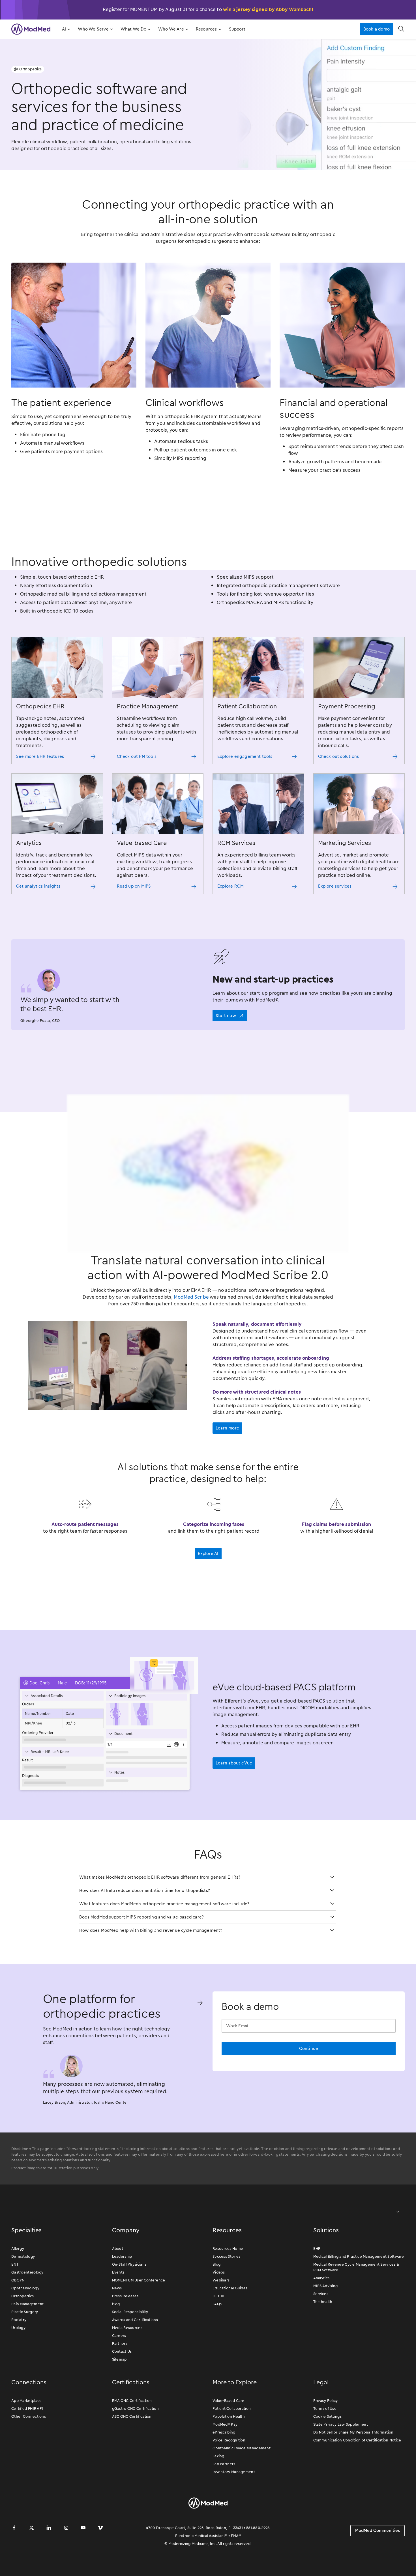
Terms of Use (325, 2446)
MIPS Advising (326, 2323)
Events (118, 2310)
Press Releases (125, 2334)
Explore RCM (230, 886)
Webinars (221, 2318)
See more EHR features (40, 756)
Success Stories (227, 2294)
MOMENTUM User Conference (139, 2318)
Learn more (227, 1466)
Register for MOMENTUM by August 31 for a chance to (208, 9)
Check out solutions (339, 756)
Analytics (321, 2316)
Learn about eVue (234, 1801)
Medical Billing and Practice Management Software (359, 2294)
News (117, 2326)
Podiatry (19, 2357)
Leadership (122, 2294)
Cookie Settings (328, 2454)
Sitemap (119, 2397)
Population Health (229, 2454)
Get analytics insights (38, 886)
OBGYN (18, 2318)
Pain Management (28, 2342)
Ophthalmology (25, 2326)
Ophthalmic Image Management (242, 2486)
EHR (317, 2286)
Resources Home (228, 2286)
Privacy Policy (326, 2438)
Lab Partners (224, 2502)
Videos (219, 2310)
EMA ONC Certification (132, 2438)
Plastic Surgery (25, 2349)
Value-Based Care (229, 2438)
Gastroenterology (27, 2310)
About (118, 2286)
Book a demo (377, 29)
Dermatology (23, 2294)
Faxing (218, 2494)
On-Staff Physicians (129, 2302)
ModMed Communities (378, 2568)
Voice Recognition (229, 2478)
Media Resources (127, 2365)
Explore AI (208, 1591)
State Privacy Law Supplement (341, 2462)
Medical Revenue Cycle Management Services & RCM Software (356, 2305)
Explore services (335, 886)
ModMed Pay (225, 2462)
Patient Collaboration (232, 2446)
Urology (18, 2365)
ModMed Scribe (191, 1334)
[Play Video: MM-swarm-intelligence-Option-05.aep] (208, 1192)
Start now (226, 1016)
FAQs (217, 2342)
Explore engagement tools (245, 756)
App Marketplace (27, 2438)
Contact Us (122, 2389)
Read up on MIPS (134, 886)
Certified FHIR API (27, 2446)
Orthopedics (22, 2334)
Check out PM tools (137, 756)
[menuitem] (65, 29)
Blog (116, 2342)
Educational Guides (230, 2326)
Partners (120, 2381)
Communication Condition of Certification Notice (357, 2478)
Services (321, 2331)
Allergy (18, 2286)
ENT (15, 2302)
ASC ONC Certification (132, 2454)
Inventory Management (234, 2509)
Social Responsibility (130, 2349)
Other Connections (29, 2454)
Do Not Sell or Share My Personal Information (353, 2470)
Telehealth (323, 2339)
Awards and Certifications (135, 2357)
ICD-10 (218, 2334)
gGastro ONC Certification (136, 2446)
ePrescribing (224, 2470)
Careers (119, 2373)
